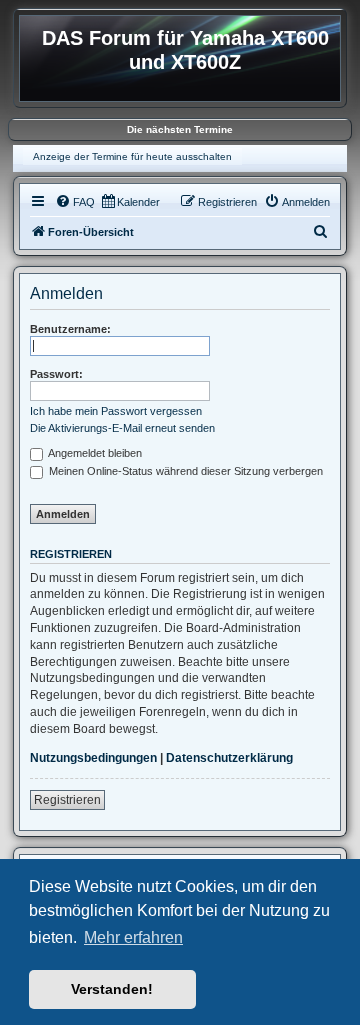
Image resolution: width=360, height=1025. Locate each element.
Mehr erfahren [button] (133, 937)
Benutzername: (70, 329)
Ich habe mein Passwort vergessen (116, 411)
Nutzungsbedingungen (93, 758)
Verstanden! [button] (112, 989)
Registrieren (67, 800)
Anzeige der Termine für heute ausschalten (132, 156)
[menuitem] (75, 202)
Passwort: (56, 374)
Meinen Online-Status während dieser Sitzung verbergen (184, 471)
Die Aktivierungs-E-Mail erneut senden (122, 428)
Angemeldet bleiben (94, 453)
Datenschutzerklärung (229, 758)
